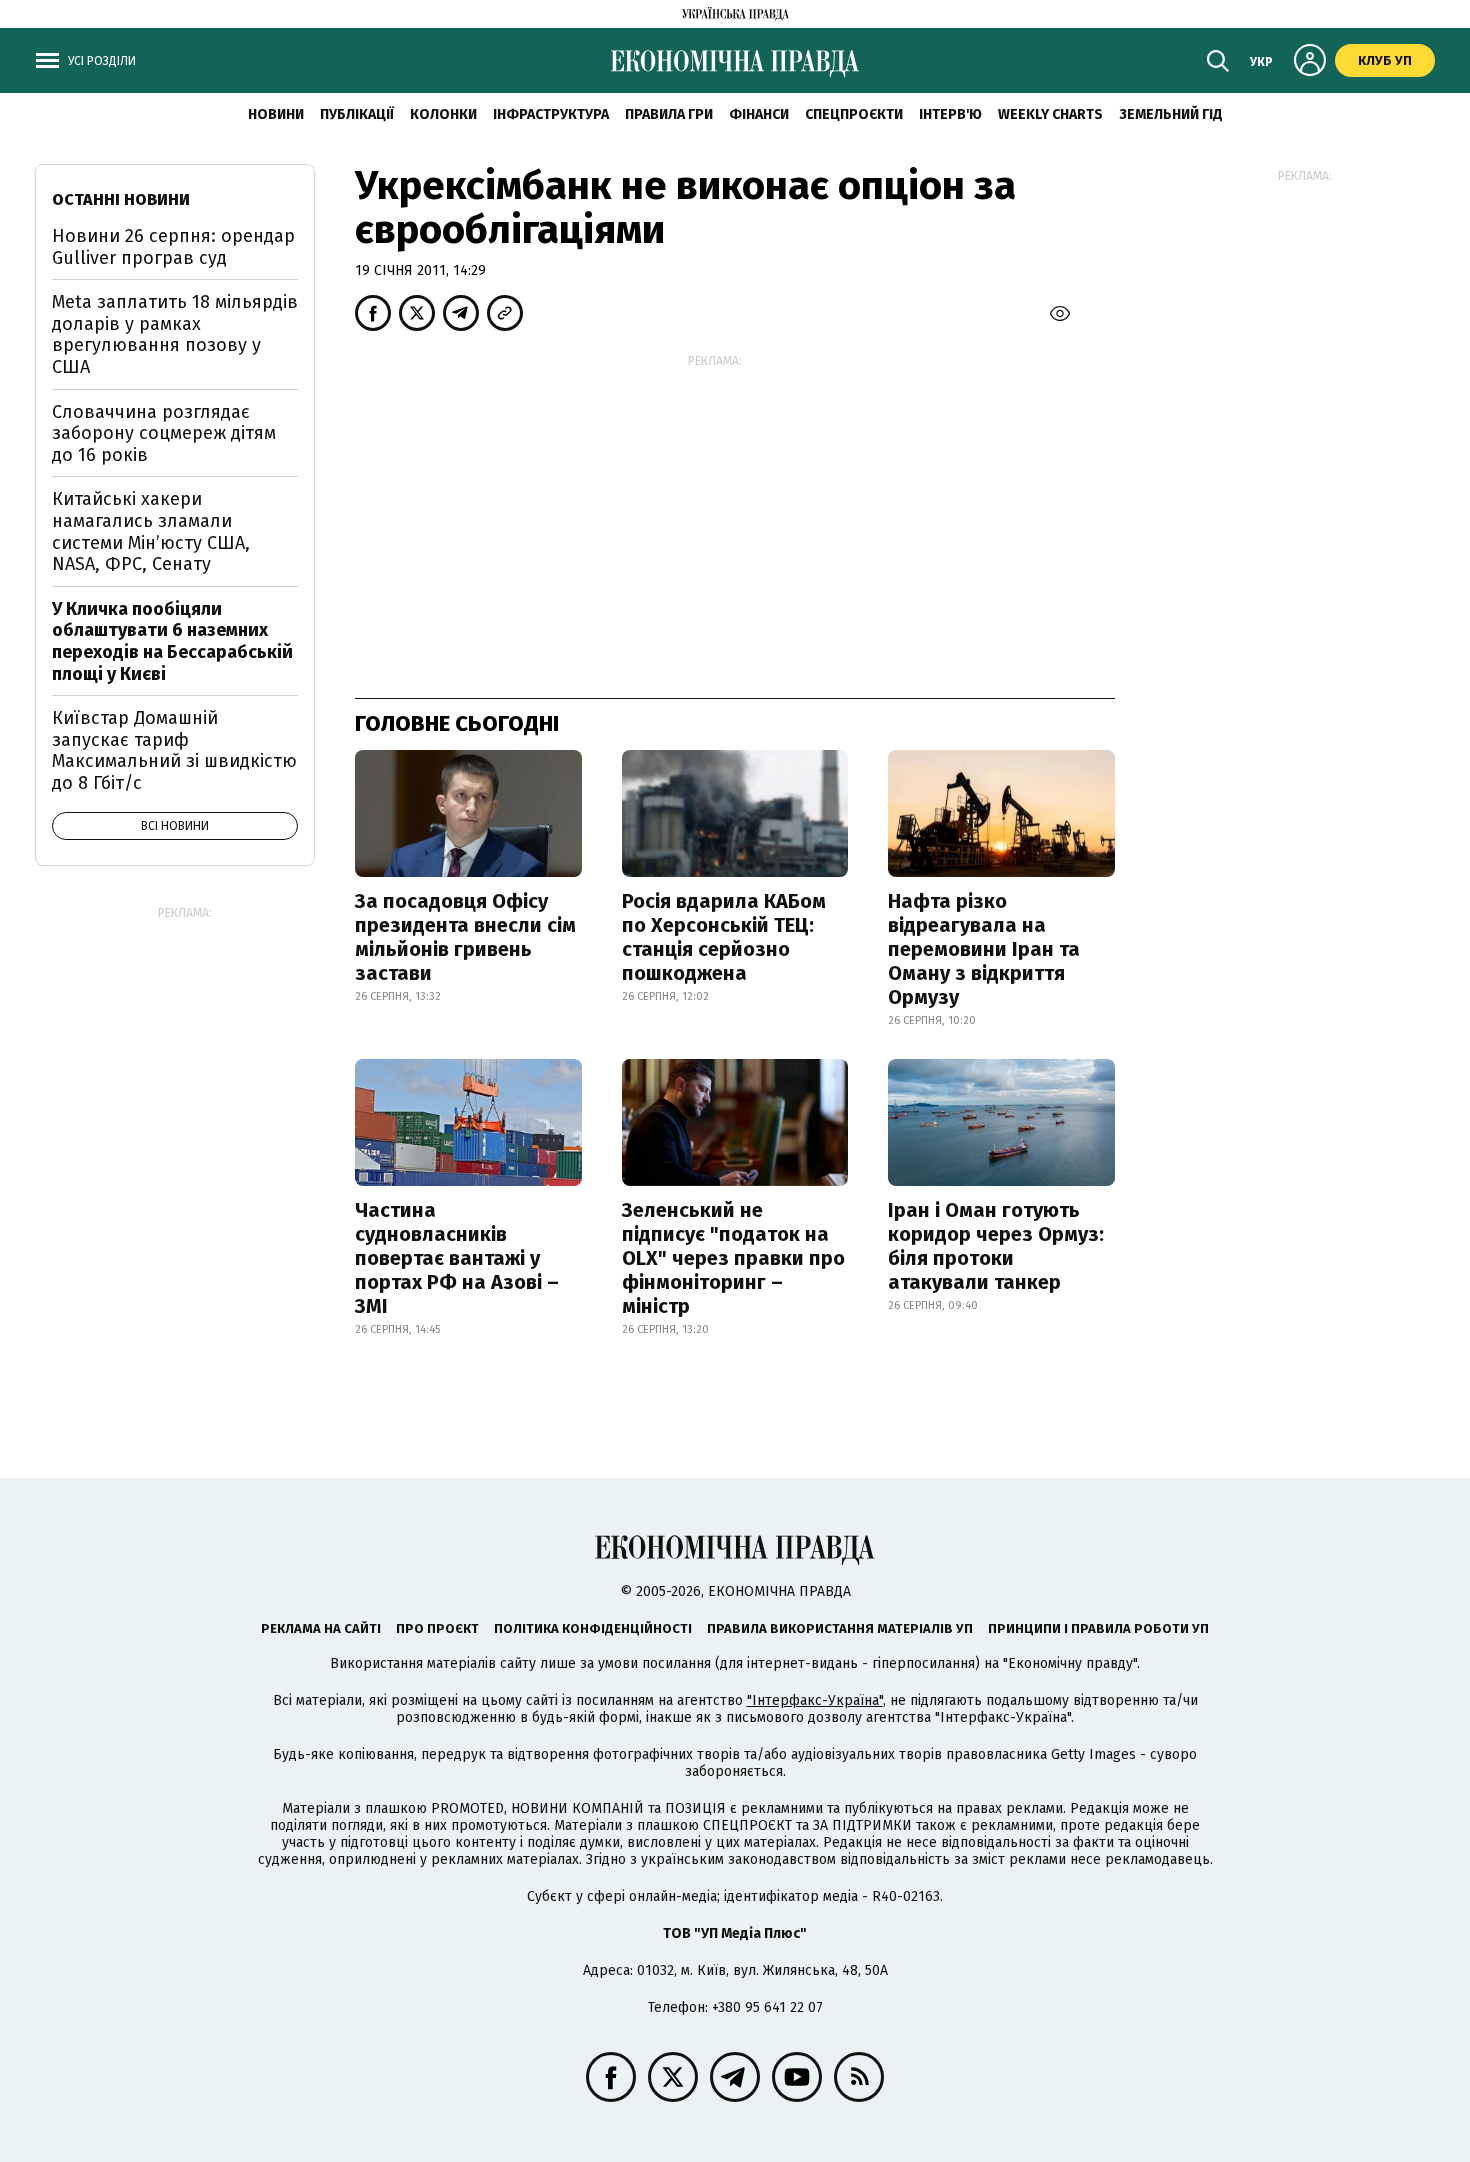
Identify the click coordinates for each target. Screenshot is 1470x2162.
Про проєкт (437, 1628)
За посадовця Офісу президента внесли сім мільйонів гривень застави (465, 937)
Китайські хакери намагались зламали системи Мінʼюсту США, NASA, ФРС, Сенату (151, 531)
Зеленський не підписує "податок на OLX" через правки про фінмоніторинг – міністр (733, 1258)
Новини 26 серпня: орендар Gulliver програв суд (173, 247)
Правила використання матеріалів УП (840, 1628)
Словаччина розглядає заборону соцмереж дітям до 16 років (164, 433)
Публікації (357, 114)
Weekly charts (1050, 114)
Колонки (443, 114)
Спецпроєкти (854, 114)
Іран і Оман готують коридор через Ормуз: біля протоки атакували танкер (996, 1246)
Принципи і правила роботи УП (1098, 1628)
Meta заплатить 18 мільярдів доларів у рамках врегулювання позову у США (175, 334)
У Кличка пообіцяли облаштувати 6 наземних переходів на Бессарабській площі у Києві (172, 641)
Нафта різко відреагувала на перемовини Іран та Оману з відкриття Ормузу (984, 949)
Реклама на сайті (321, 1628)
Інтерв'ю (950, 114)
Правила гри (669, 114)
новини (276, 114)
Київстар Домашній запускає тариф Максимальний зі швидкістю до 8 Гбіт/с (174, 750)
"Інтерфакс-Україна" (815, 1700)
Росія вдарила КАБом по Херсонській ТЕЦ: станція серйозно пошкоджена (724, 937)
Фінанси (759, 114)
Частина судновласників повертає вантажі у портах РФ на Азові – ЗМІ (457, 1258)
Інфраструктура (551, 114)
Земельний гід (1171, 114)
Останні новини (121, 199)
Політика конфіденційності (593, 1628)
